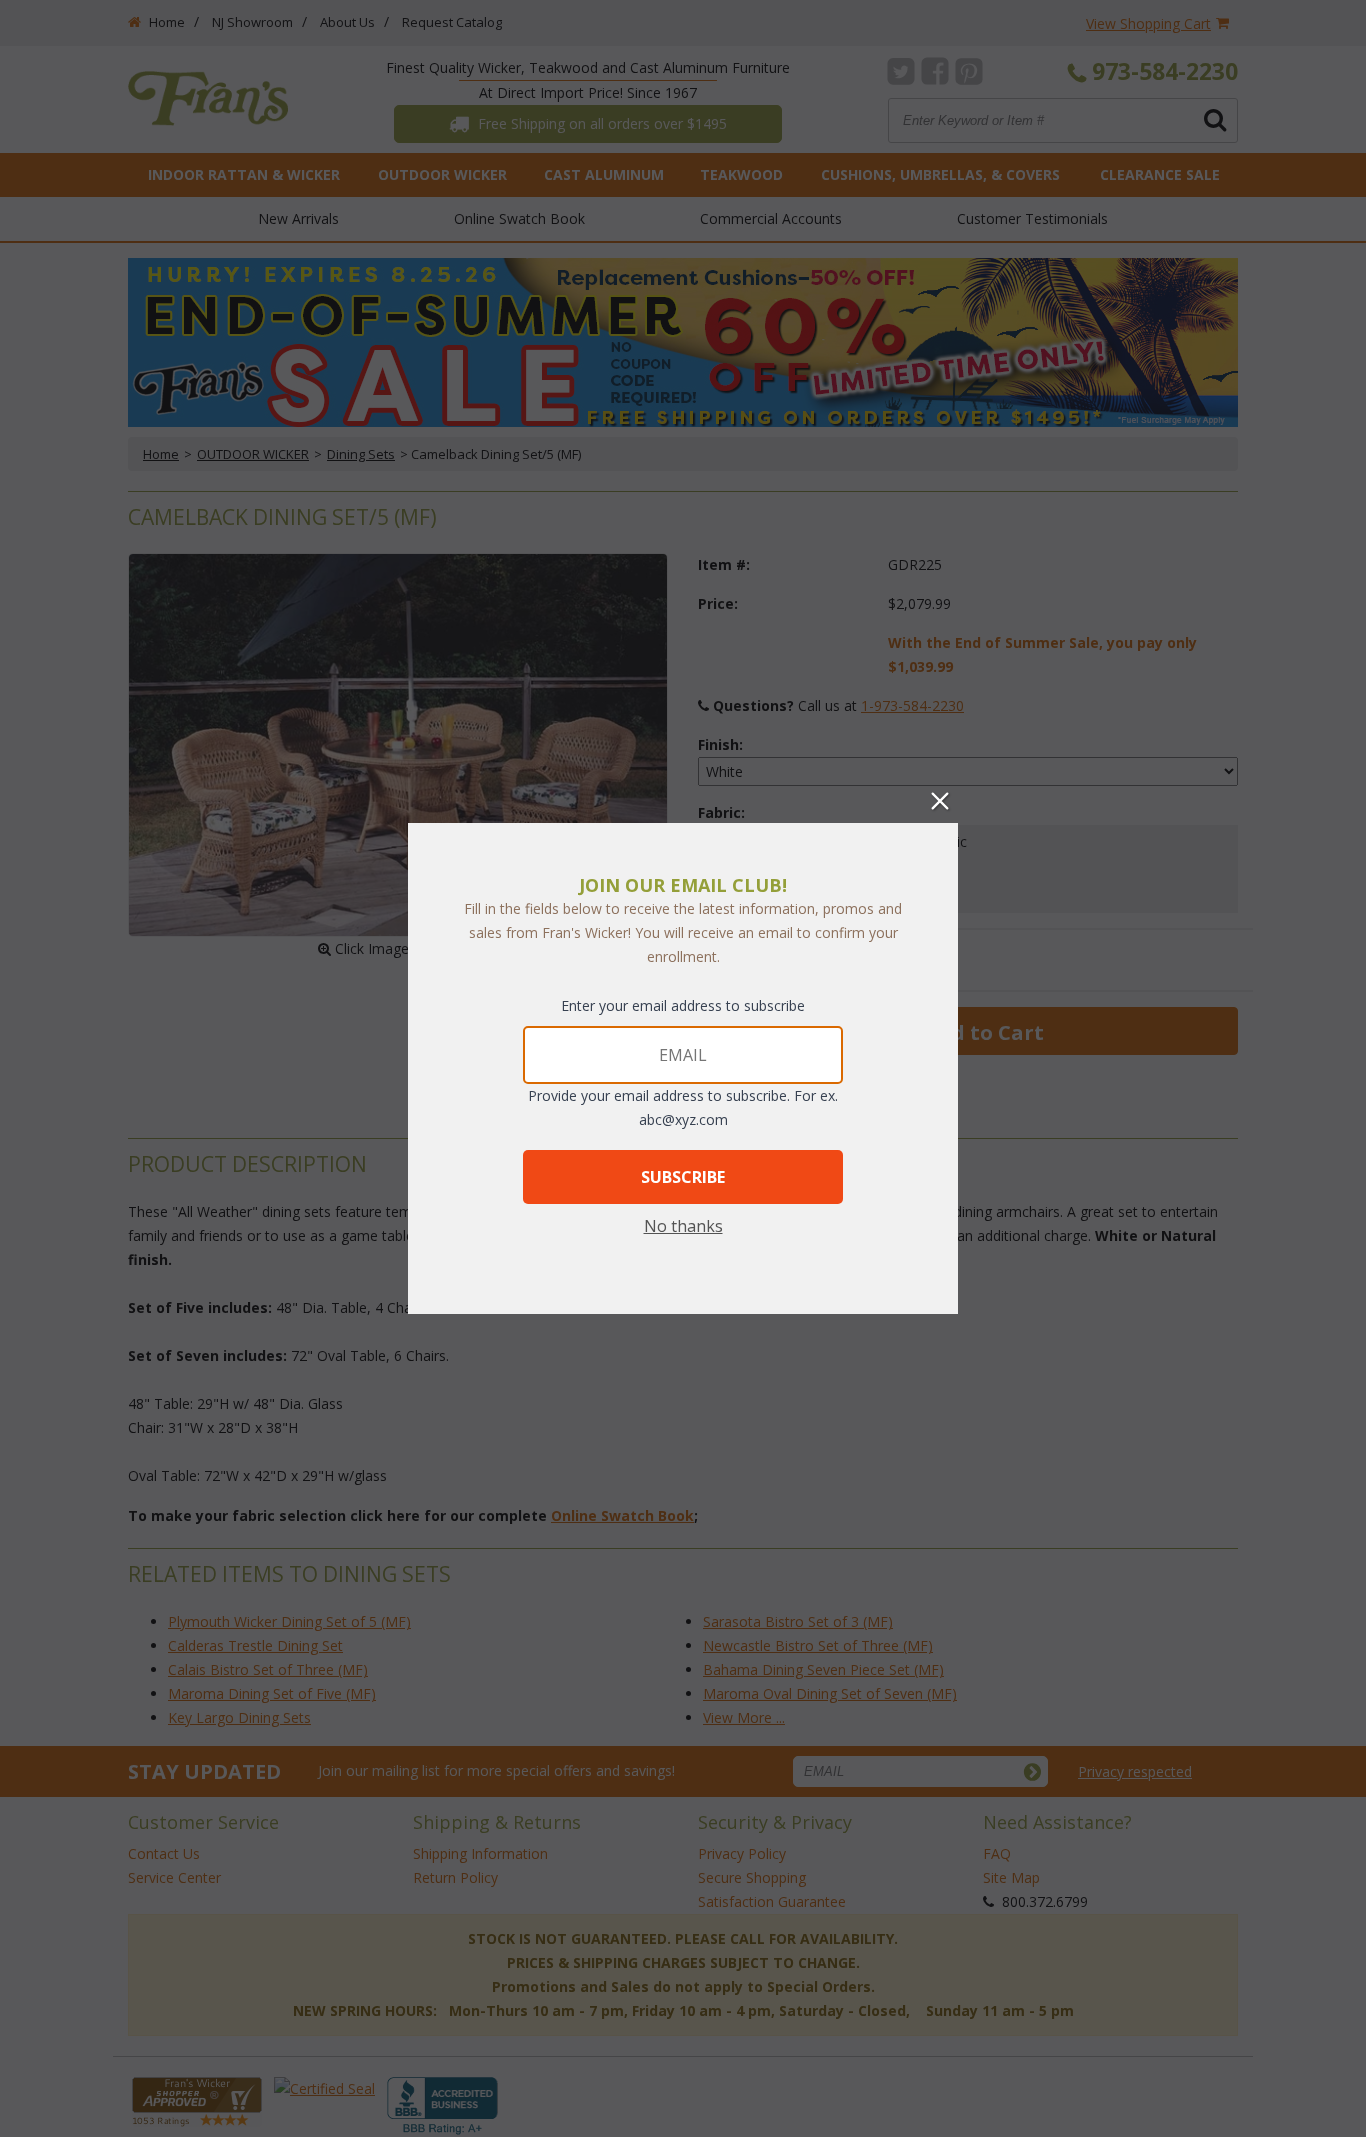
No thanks (683, 1226)
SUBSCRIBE (683, 1177)
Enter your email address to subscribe (683, 1005)
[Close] (940, 801)
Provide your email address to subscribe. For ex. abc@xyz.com (683, 1107)
